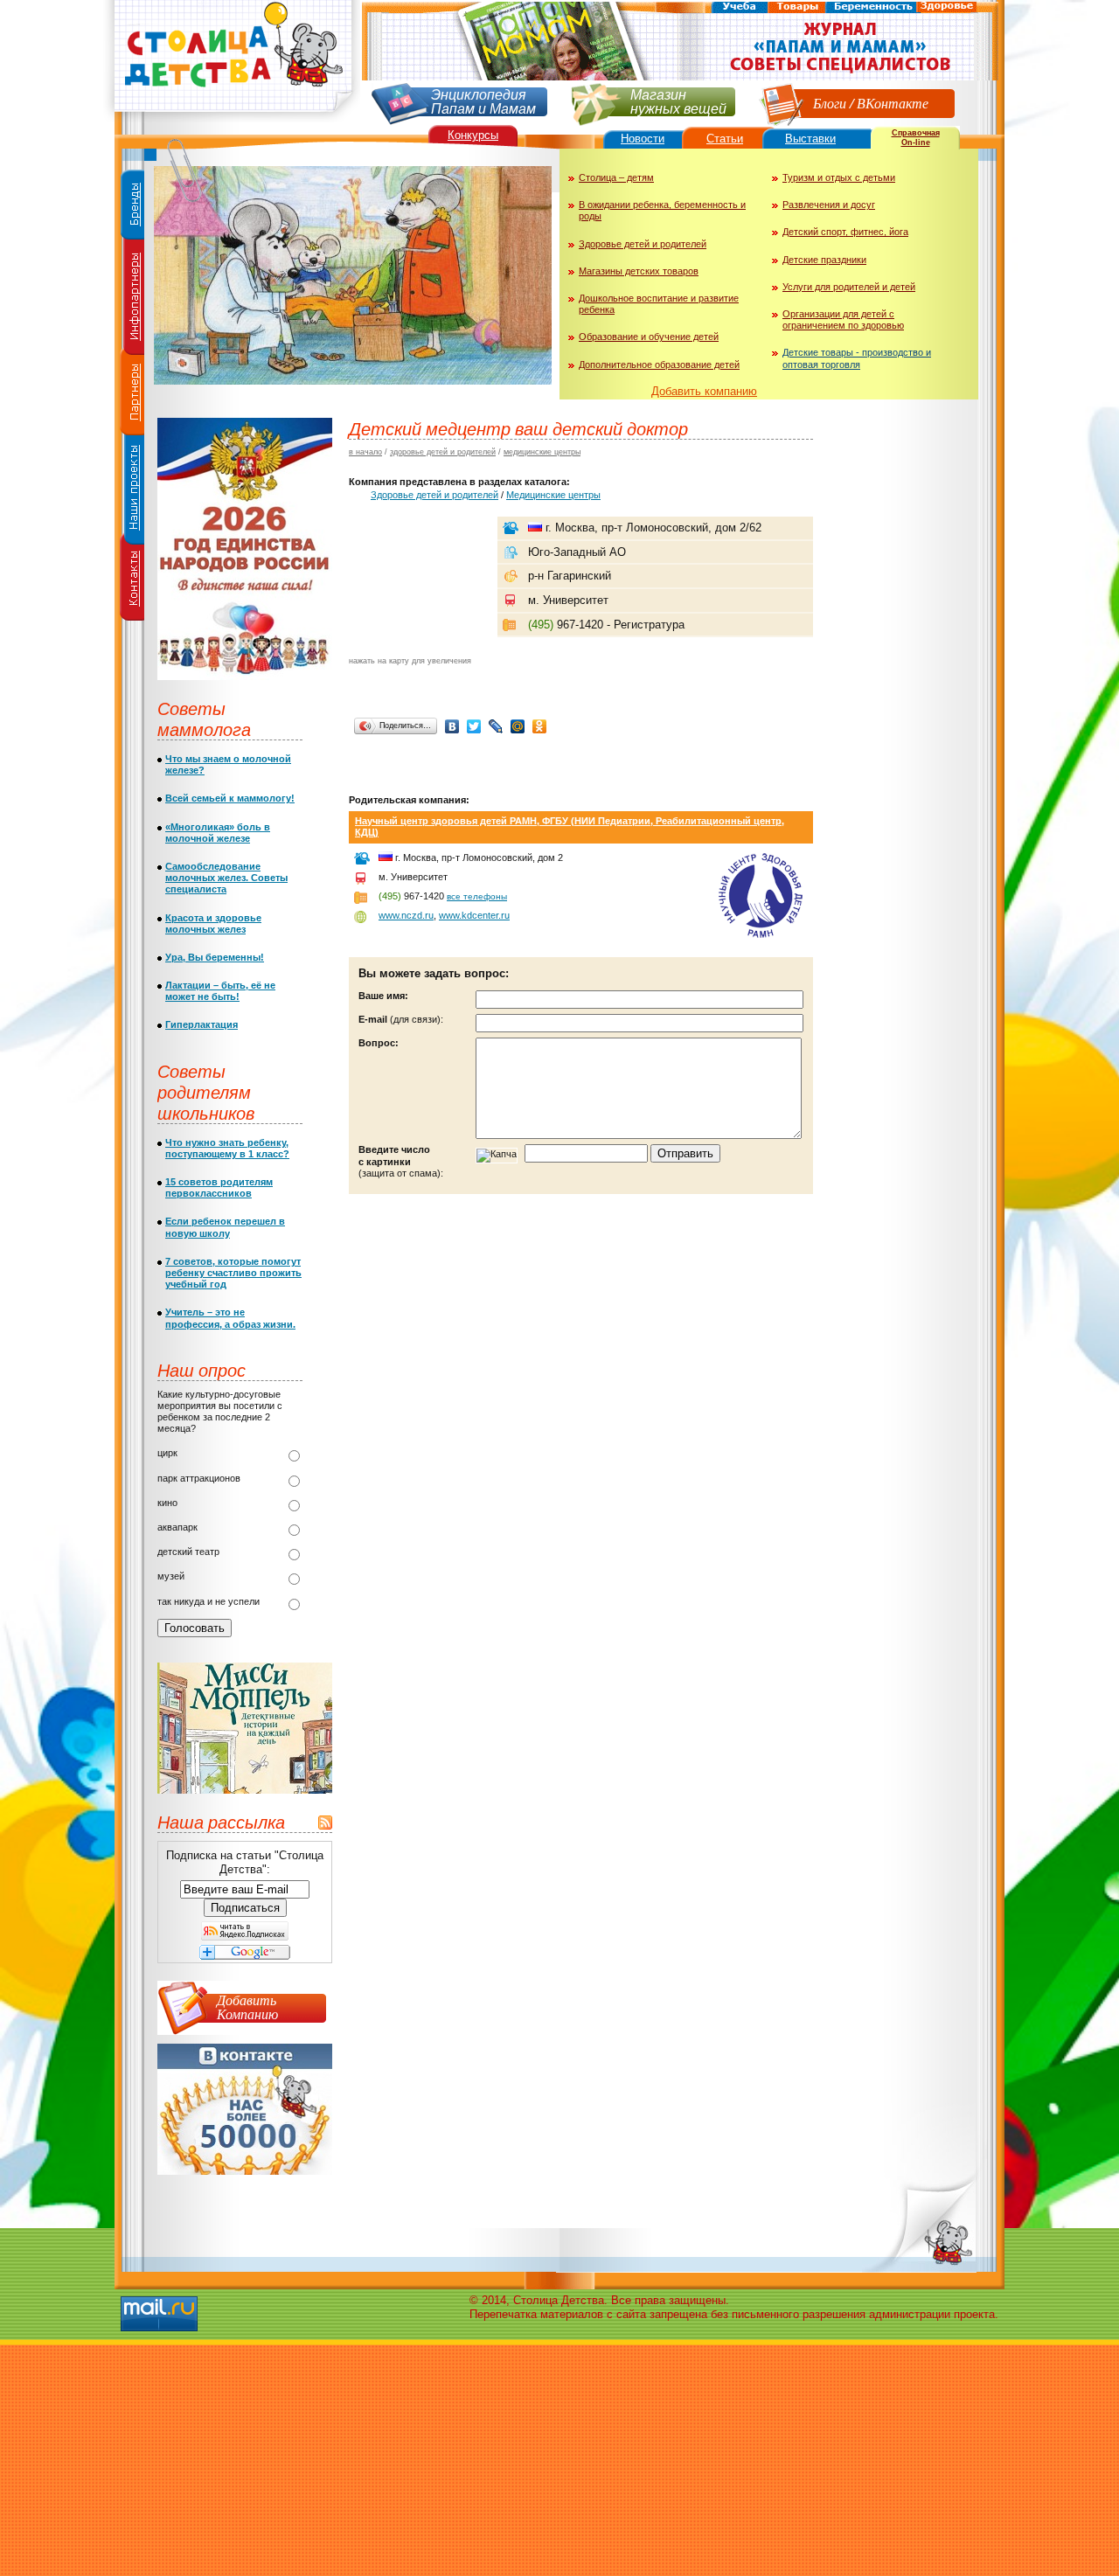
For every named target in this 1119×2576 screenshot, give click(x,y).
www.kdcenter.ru (474, 915)
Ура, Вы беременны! (215, 957)
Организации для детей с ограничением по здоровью (843, 319)
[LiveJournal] (496, 726)
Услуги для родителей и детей (849, 287)
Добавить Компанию (247, 2007)
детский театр (188, 1552)
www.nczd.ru (406, 915)
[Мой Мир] (518, 726)
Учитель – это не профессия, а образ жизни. (230, 1318)
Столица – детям (616, 177)
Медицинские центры (553, 495)
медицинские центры (542, 452)
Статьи (725, 139)
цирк (167, 1453)
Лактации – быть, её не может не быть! (220, 991)
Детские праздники (824, 260)
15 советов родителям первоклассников (219, 1187)
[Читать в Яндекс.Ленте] (245, 1937)
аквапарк (177, 1527)
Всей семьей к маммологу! (230, 798)
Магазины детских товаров (639, 271)
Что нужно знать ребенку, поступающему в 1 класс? (227, 1148)
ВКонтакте (893, 103)
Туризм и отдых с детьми (839, 177)
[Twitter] (474, 726)
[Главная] (232, 118)
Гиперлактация (202, 1024)
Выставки (810, 139)
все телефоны (477, 896)
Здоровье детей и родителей (643, 244)
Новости (643, 139)
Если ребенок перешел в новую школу (225, 1227)
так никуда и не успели (209, 1601)
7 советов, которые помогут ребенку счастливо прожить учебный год (233, 1273)
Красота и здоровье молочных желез (213, 923)
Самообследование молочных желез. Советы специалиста (226, 878)
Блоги (830, 103)
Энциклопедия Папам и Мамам (483, 100)
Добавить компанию (704, 391)
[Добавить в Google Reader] (245, 1956)
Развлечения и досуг (829, 205)
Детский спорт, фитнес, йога (845, 232)
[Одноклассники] (540, 726)
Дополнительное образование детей (659, 365)
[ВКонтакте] (452, 726)
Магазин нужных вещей (678, 100)
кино (167, 1503)
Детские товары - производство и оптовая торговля (857, 358)
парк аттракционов (199, 1478)
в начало (365, 452)
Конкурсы (473, 135)
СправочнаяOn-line (916, 138)
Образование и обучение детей (649, 337)
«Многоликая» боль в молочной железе (218, 833)
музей (171, 1576)
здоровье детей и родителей (443, 452)
